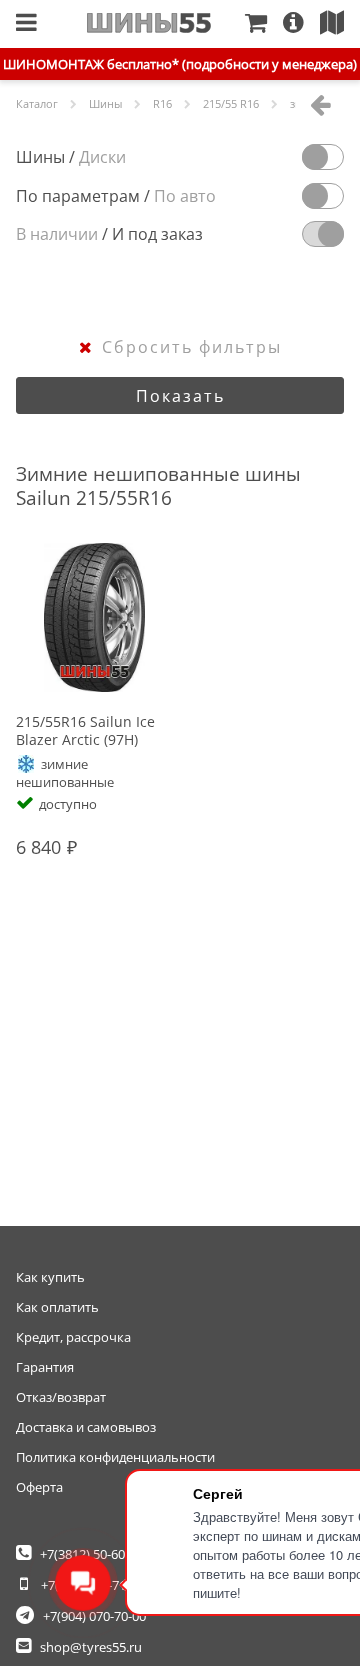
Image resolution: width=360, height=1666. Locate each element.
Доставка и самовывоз (86, 1427)
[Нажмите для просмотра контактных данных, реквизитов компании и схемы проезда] (340, 24)
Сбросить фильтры (192, 347)
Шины (105, 103)
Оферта (39, 1487)
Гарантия (45, 1367)
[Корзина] (264, 24)
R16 (162, 103)
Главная (149, 23)
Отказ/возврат (61, 1397)
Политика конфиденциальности (115, 1457)
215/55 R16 (231, 103)
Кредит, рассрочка (73, 1337)
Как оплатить (57, 1307)
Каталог (37, 103)
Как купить (50, 1277)
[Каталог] (26, 24)
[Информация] (301, 24)
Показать (180, 396)
